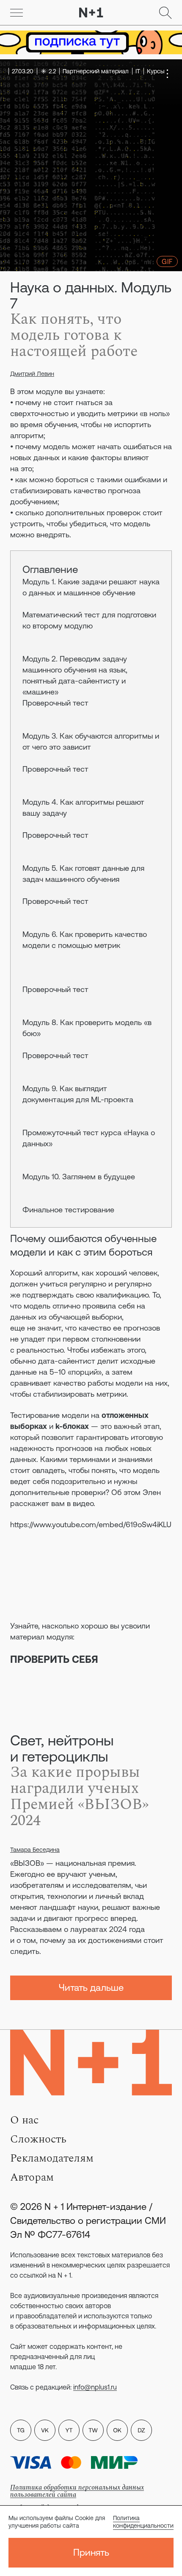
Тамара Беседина (35, 1850)
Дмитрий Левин (32, 374)
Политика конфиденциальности (143, 2522)
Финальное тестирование (68, 1210)
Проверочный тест (55, 703)
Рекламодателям (52, 2158)
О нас (24, 2120)
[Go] (17, 13)
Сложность (38, 2139)
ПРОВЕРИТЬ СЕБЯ (54, 1659)
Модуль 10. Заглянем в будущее (79, 1177)
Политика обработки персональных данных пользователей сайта (77, 2491)
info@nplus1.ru (95, 2387)
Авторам (32, 2177)
